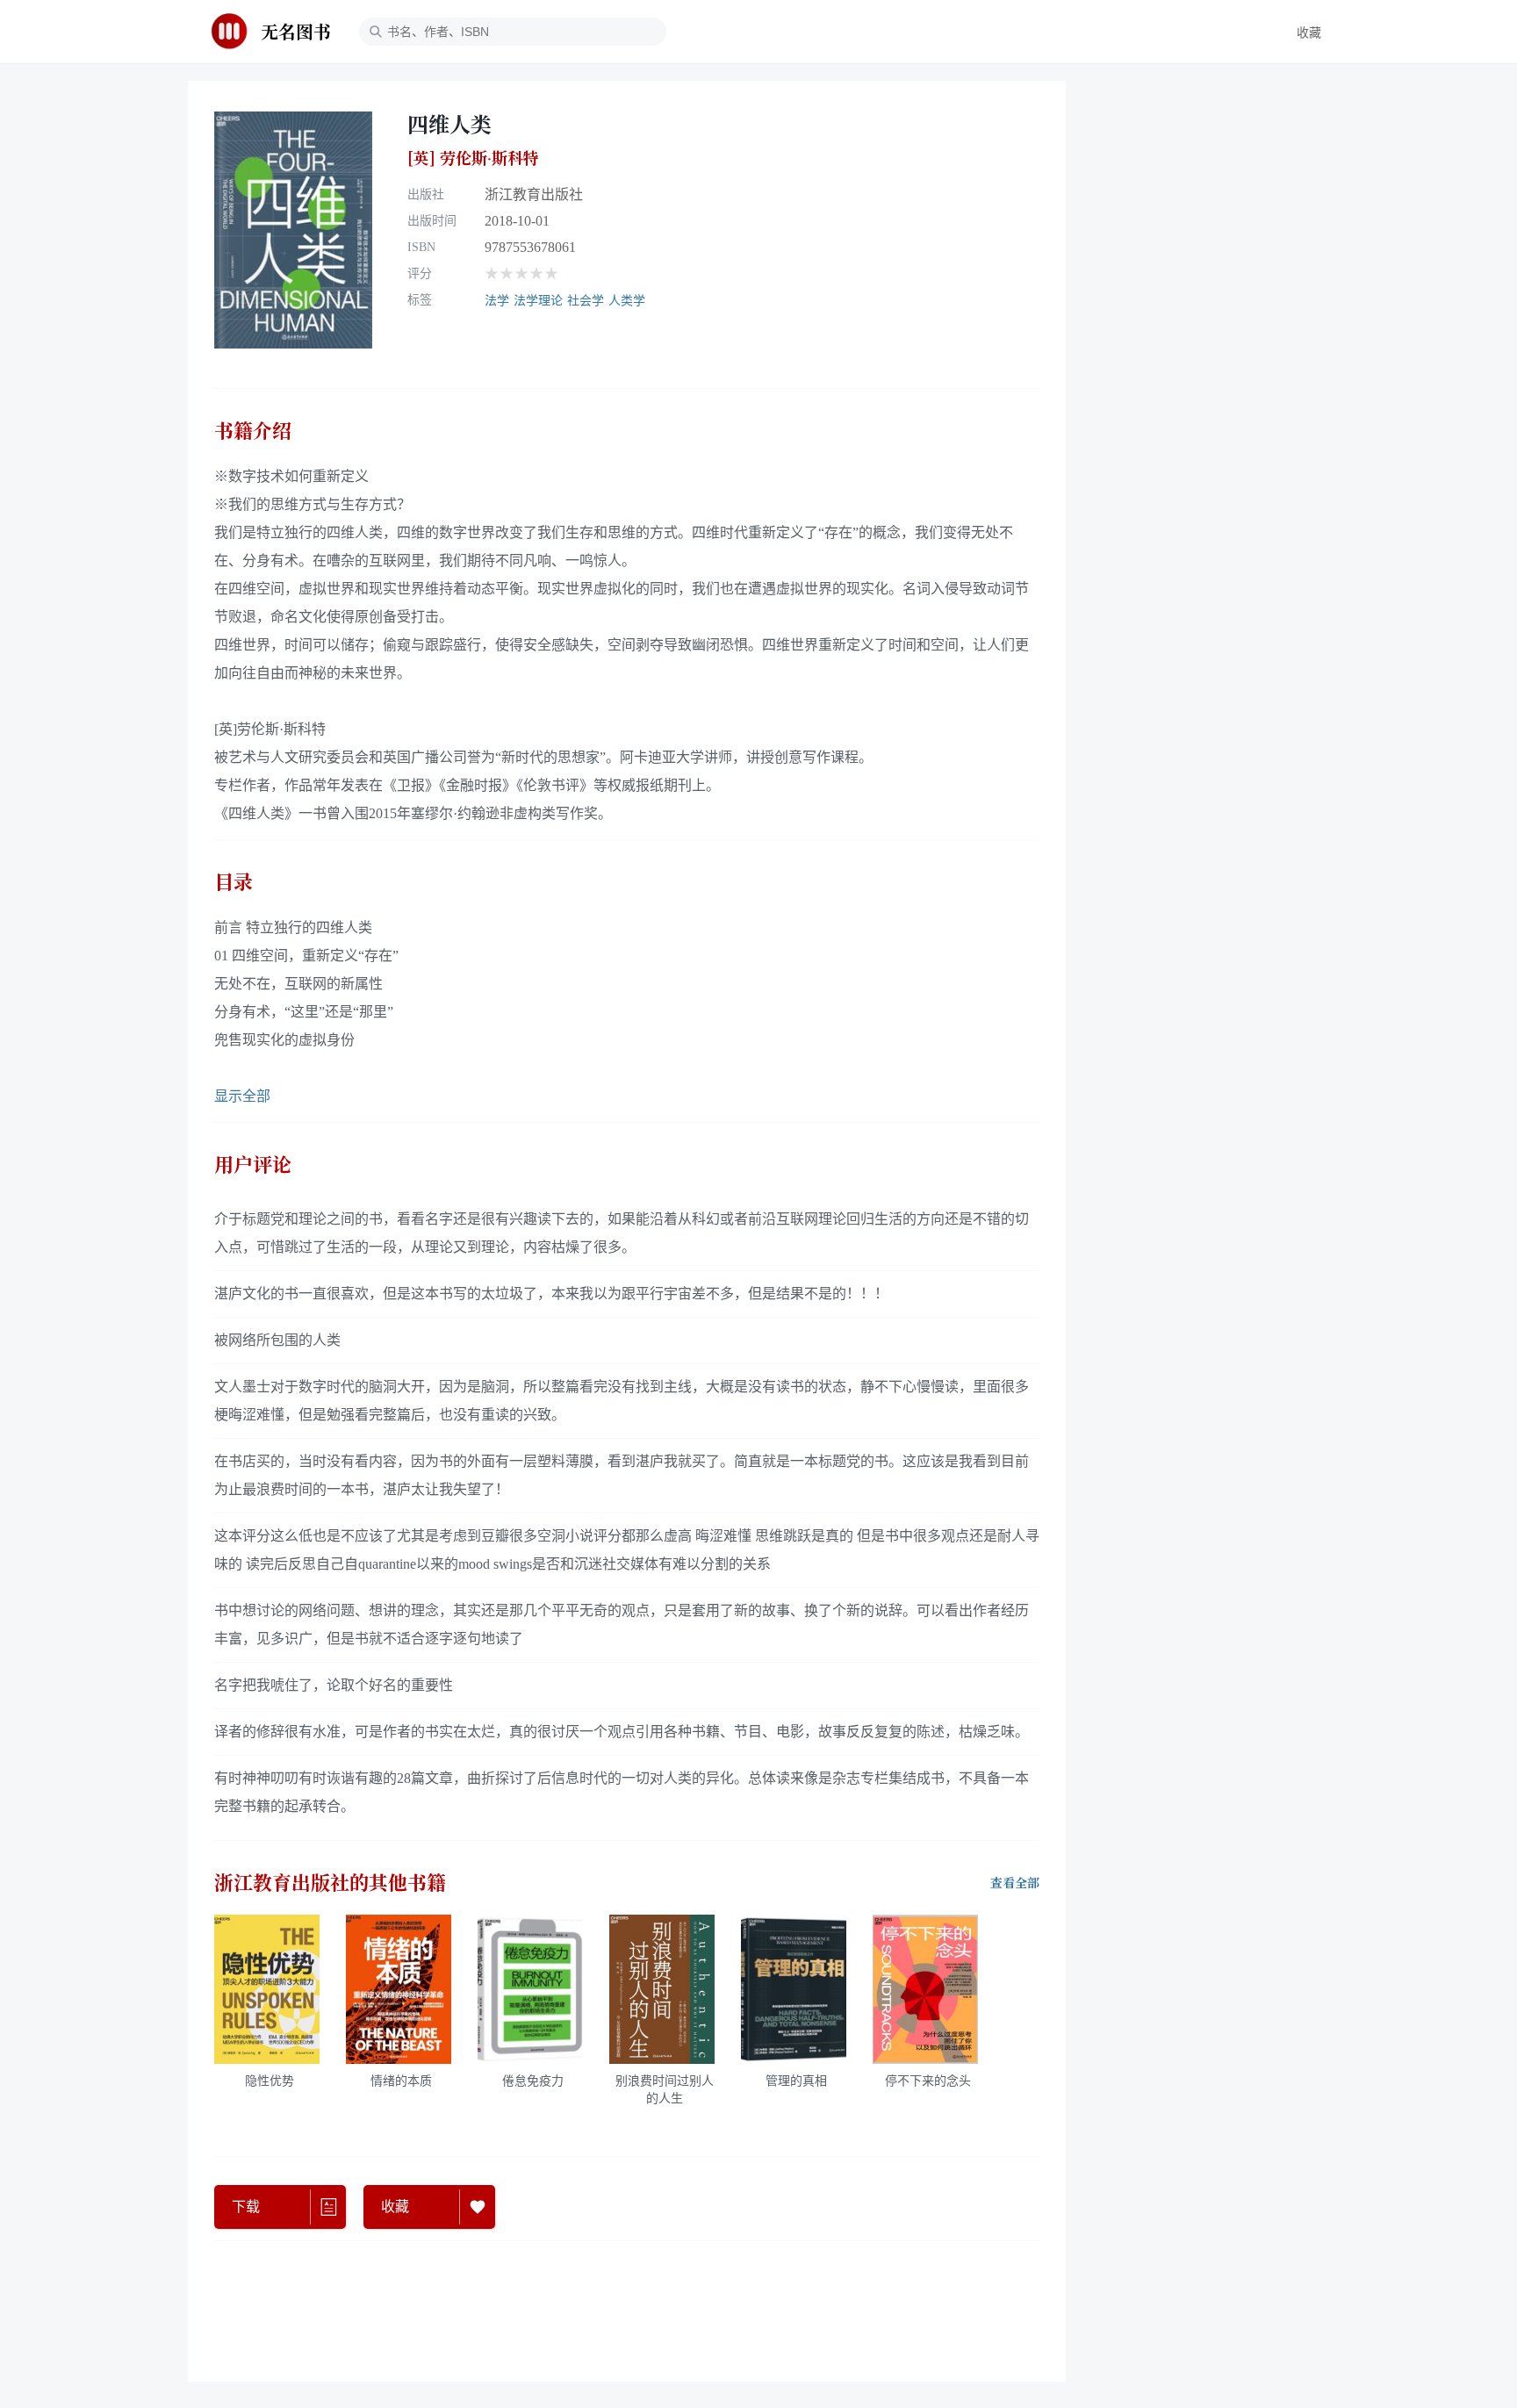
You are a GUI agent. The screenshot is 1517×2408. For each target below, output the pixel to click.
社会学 (586, 301)
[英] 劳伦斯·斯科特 (473, 158)
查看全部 (1015, 1883)
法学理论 (538, 301)
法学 (497, 301)
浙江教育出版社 (534, 194)
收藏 (1309, 33)
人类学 (627, 301)
